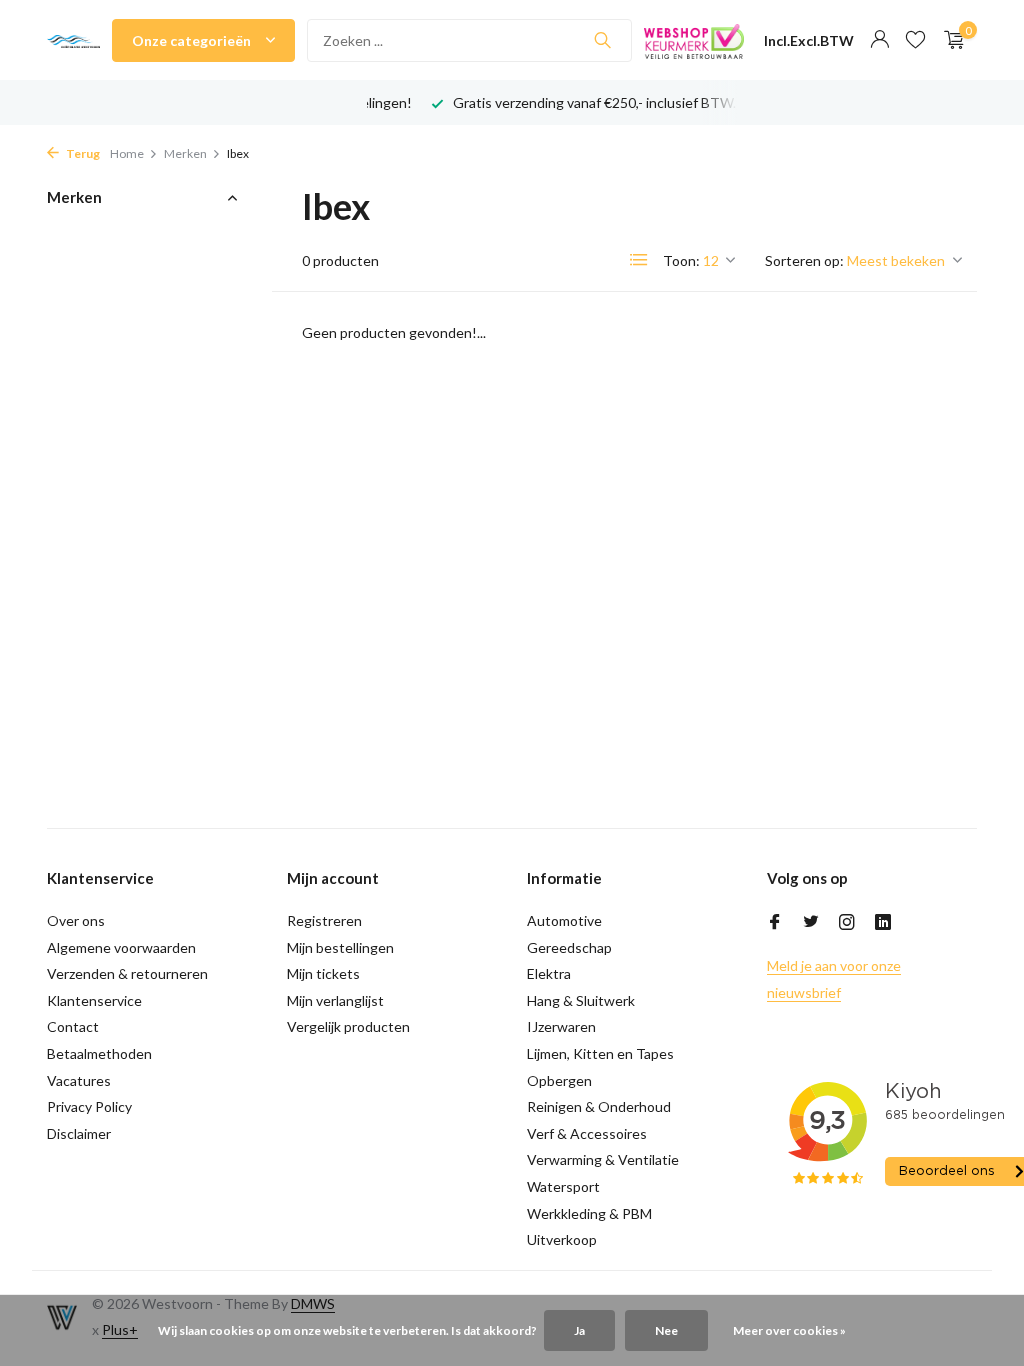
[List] (639, 260)
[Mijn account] (879, 40)
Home (127, 153)
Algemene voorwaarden (121, 947)
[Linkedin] (883, 923)
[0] (949, 40)
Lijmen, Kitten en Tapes (600, 1053)
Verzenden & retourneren (127, 973)
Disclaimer (79, 1133)
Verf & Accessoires (587, 1133)
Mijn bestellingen (340, 947)
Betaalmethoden (99, 1053)
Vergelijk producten (348, 1026)
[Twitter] (811, 923)
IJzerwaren (561, 1026)
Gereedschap (569, 947)
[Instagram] (847, 923)
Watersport (563, 1186)
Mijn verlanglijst (335, 1000)
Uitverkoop (562, 1239)
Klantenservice (94, 1000)
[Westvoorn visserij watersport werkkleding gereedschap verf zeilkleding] (73, 40)
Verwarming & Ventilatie (603, 1159)
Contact (73, 1026)
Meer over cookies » (789, 1330)
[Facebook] (775, 923)
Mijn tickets (323, 973)
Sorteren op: (804, 260)
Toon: (681, 260)
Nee (666, 1330)
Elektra (549, 973)
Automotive (564, 920)
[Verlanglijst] (915, 40)
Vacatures (79, 1080)
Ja (579, 1330)
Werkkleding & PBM (589, 1213)
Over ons (76, 920)
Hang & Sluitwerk (581, 1000)
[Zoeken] (602, 40)
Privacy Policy (89, 1106)
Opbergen (559, 1080)
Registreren (324, 920)
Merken (185, 153)
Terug (82, 153)
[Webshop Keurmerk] (694, 40)
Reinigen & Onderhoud (599, 1106)
